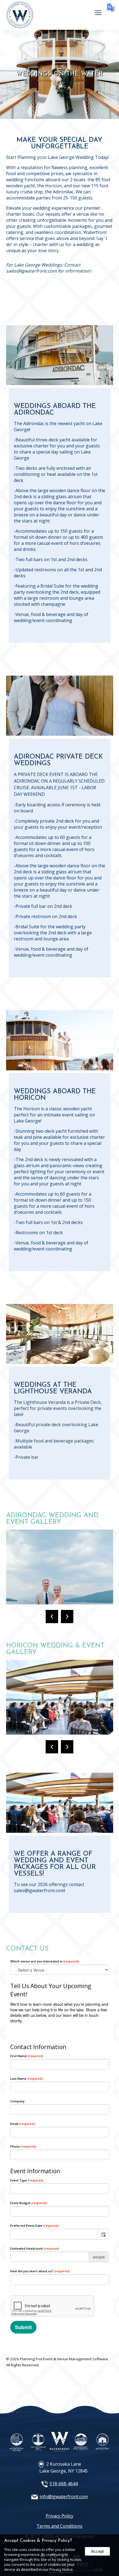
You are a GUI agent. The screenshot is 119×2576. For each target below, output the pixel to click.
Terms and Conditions (59, 2526)
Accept (97, 2551)
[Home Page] (20, 26)
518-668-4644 (64, 2484)
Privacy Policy (59, 2516)
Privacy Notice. (61, 2569)
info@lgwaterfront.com (64, 2497)
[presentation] (52, 1617)
